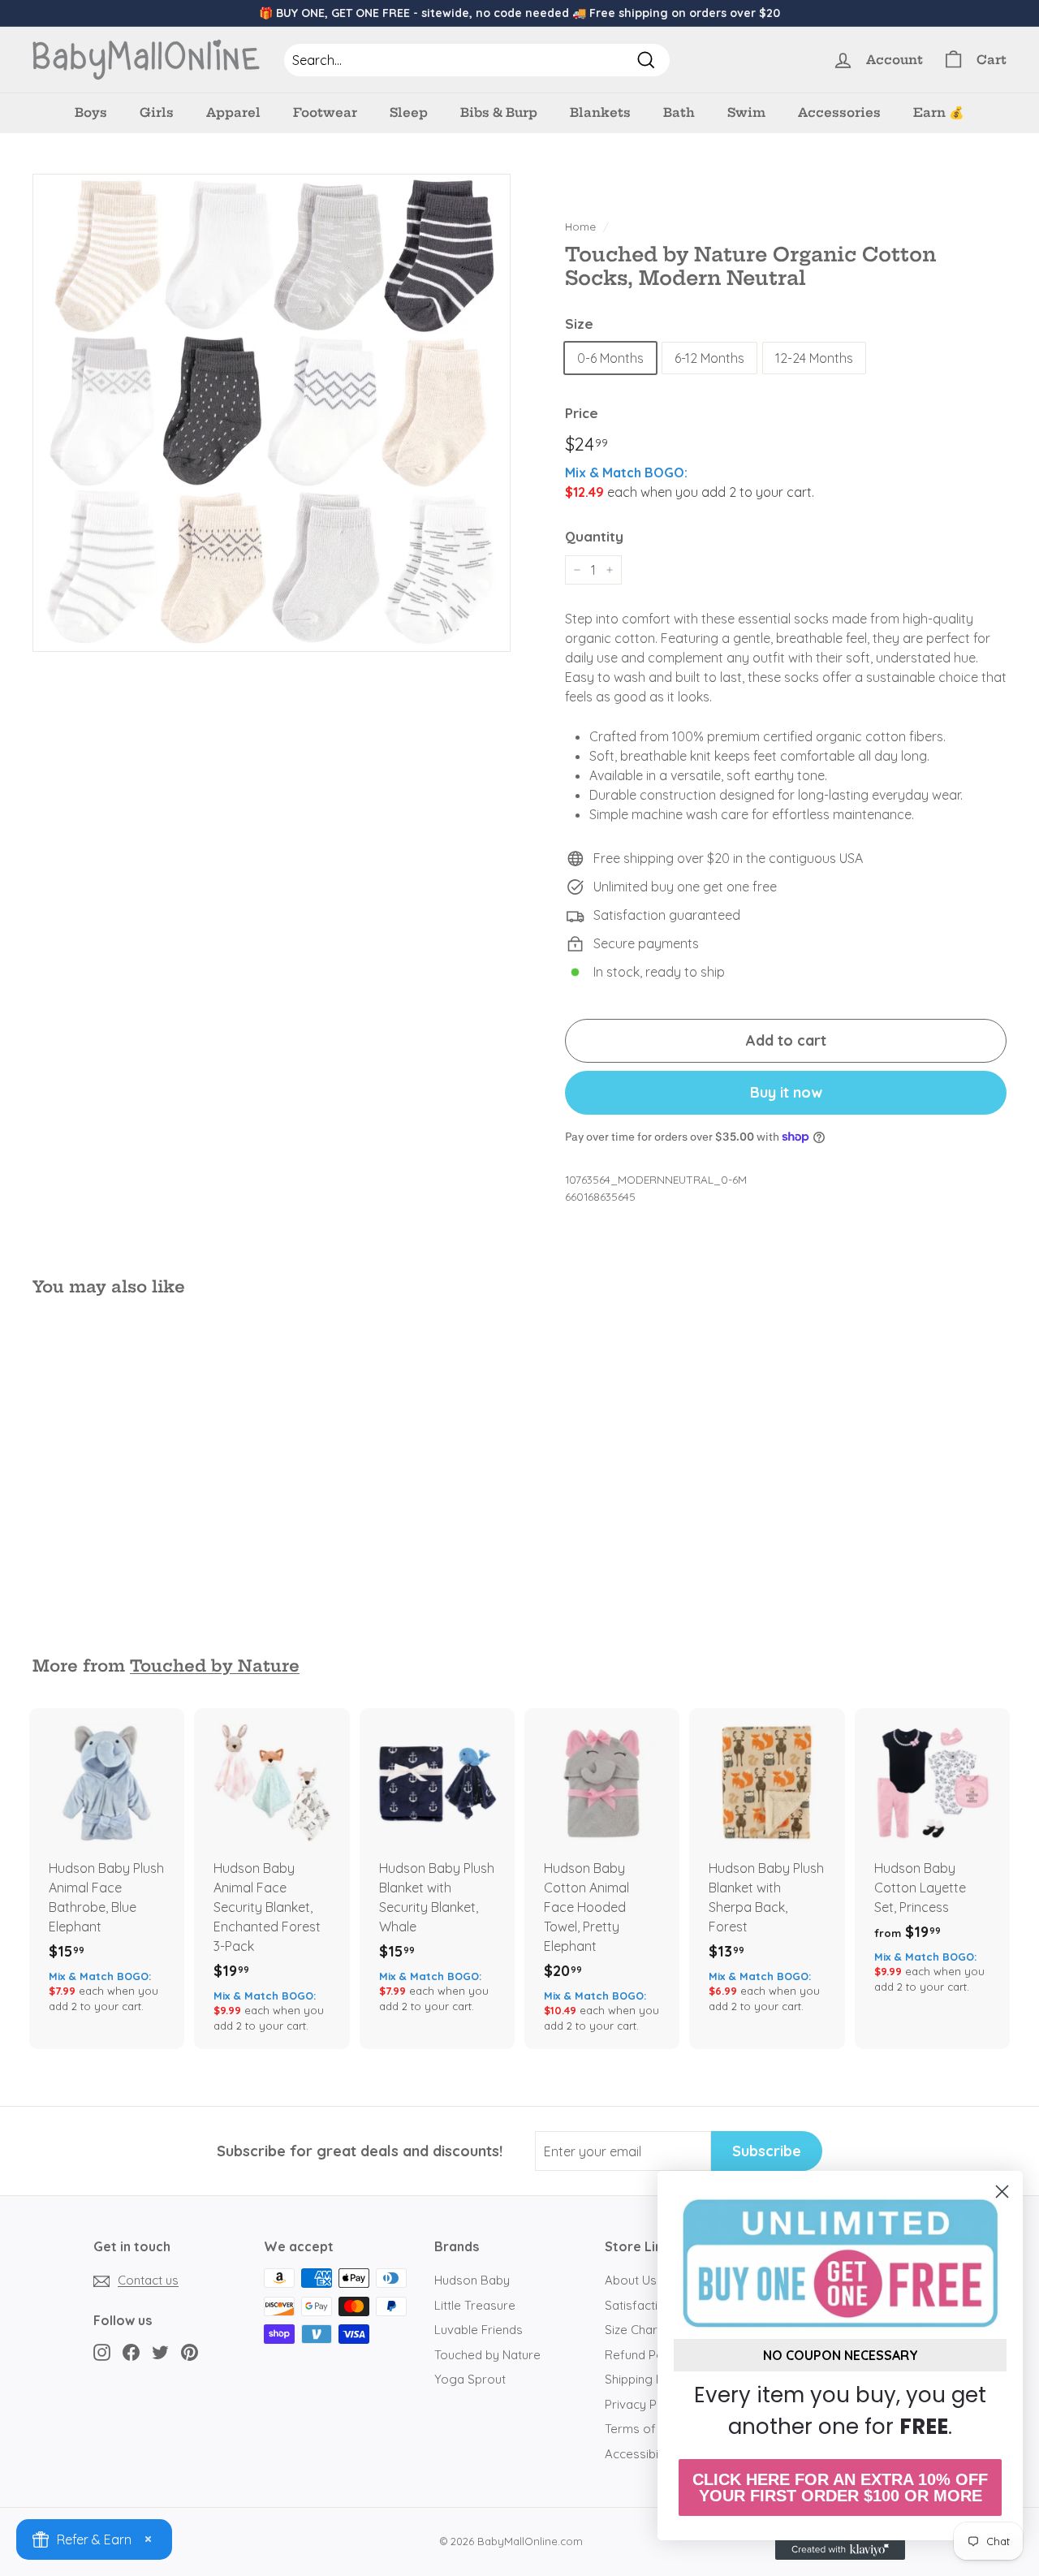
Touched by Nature (215, 1666)
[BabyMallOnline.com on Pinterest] (190, 2352)
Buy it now (786, 1092)
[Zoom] (272, 413)
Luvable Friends (479, 2330)
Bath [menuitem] (679, 112)
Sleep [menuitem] (409, 112)
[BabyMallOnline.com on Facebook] (131, 2352)
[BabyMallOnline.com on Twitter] (160, 2352)
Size (579, 324)
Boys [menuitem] (91, 112)
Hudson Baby (472, 2280)
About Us (631, 2280)
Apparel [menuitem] (233, 112)
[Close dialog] (1002, 2192)
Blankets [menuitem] (600, 112)
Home (580, 226)
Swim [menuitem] (746, 112)
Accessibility (639, 2454)
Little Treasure (475, 2305)
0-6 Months (610, 358)
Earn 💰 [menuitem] (939, 112)
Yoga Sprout (470, 2379)
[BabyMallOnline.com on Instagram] (102, 2352)
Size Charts (636, 2330)
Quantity (594, 536)
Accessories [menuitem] (839, 112)
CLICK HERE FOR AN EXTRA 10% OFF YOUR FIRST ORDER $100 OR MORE (840, 2488)
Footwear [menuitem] (325, 112)
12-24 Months (814, 358)
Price (582, 413)
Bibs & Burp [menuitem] (499, 112)
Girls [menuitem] (157, 112)
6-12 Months (709, 358)
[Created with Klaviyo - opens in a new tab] (840, 2550)
